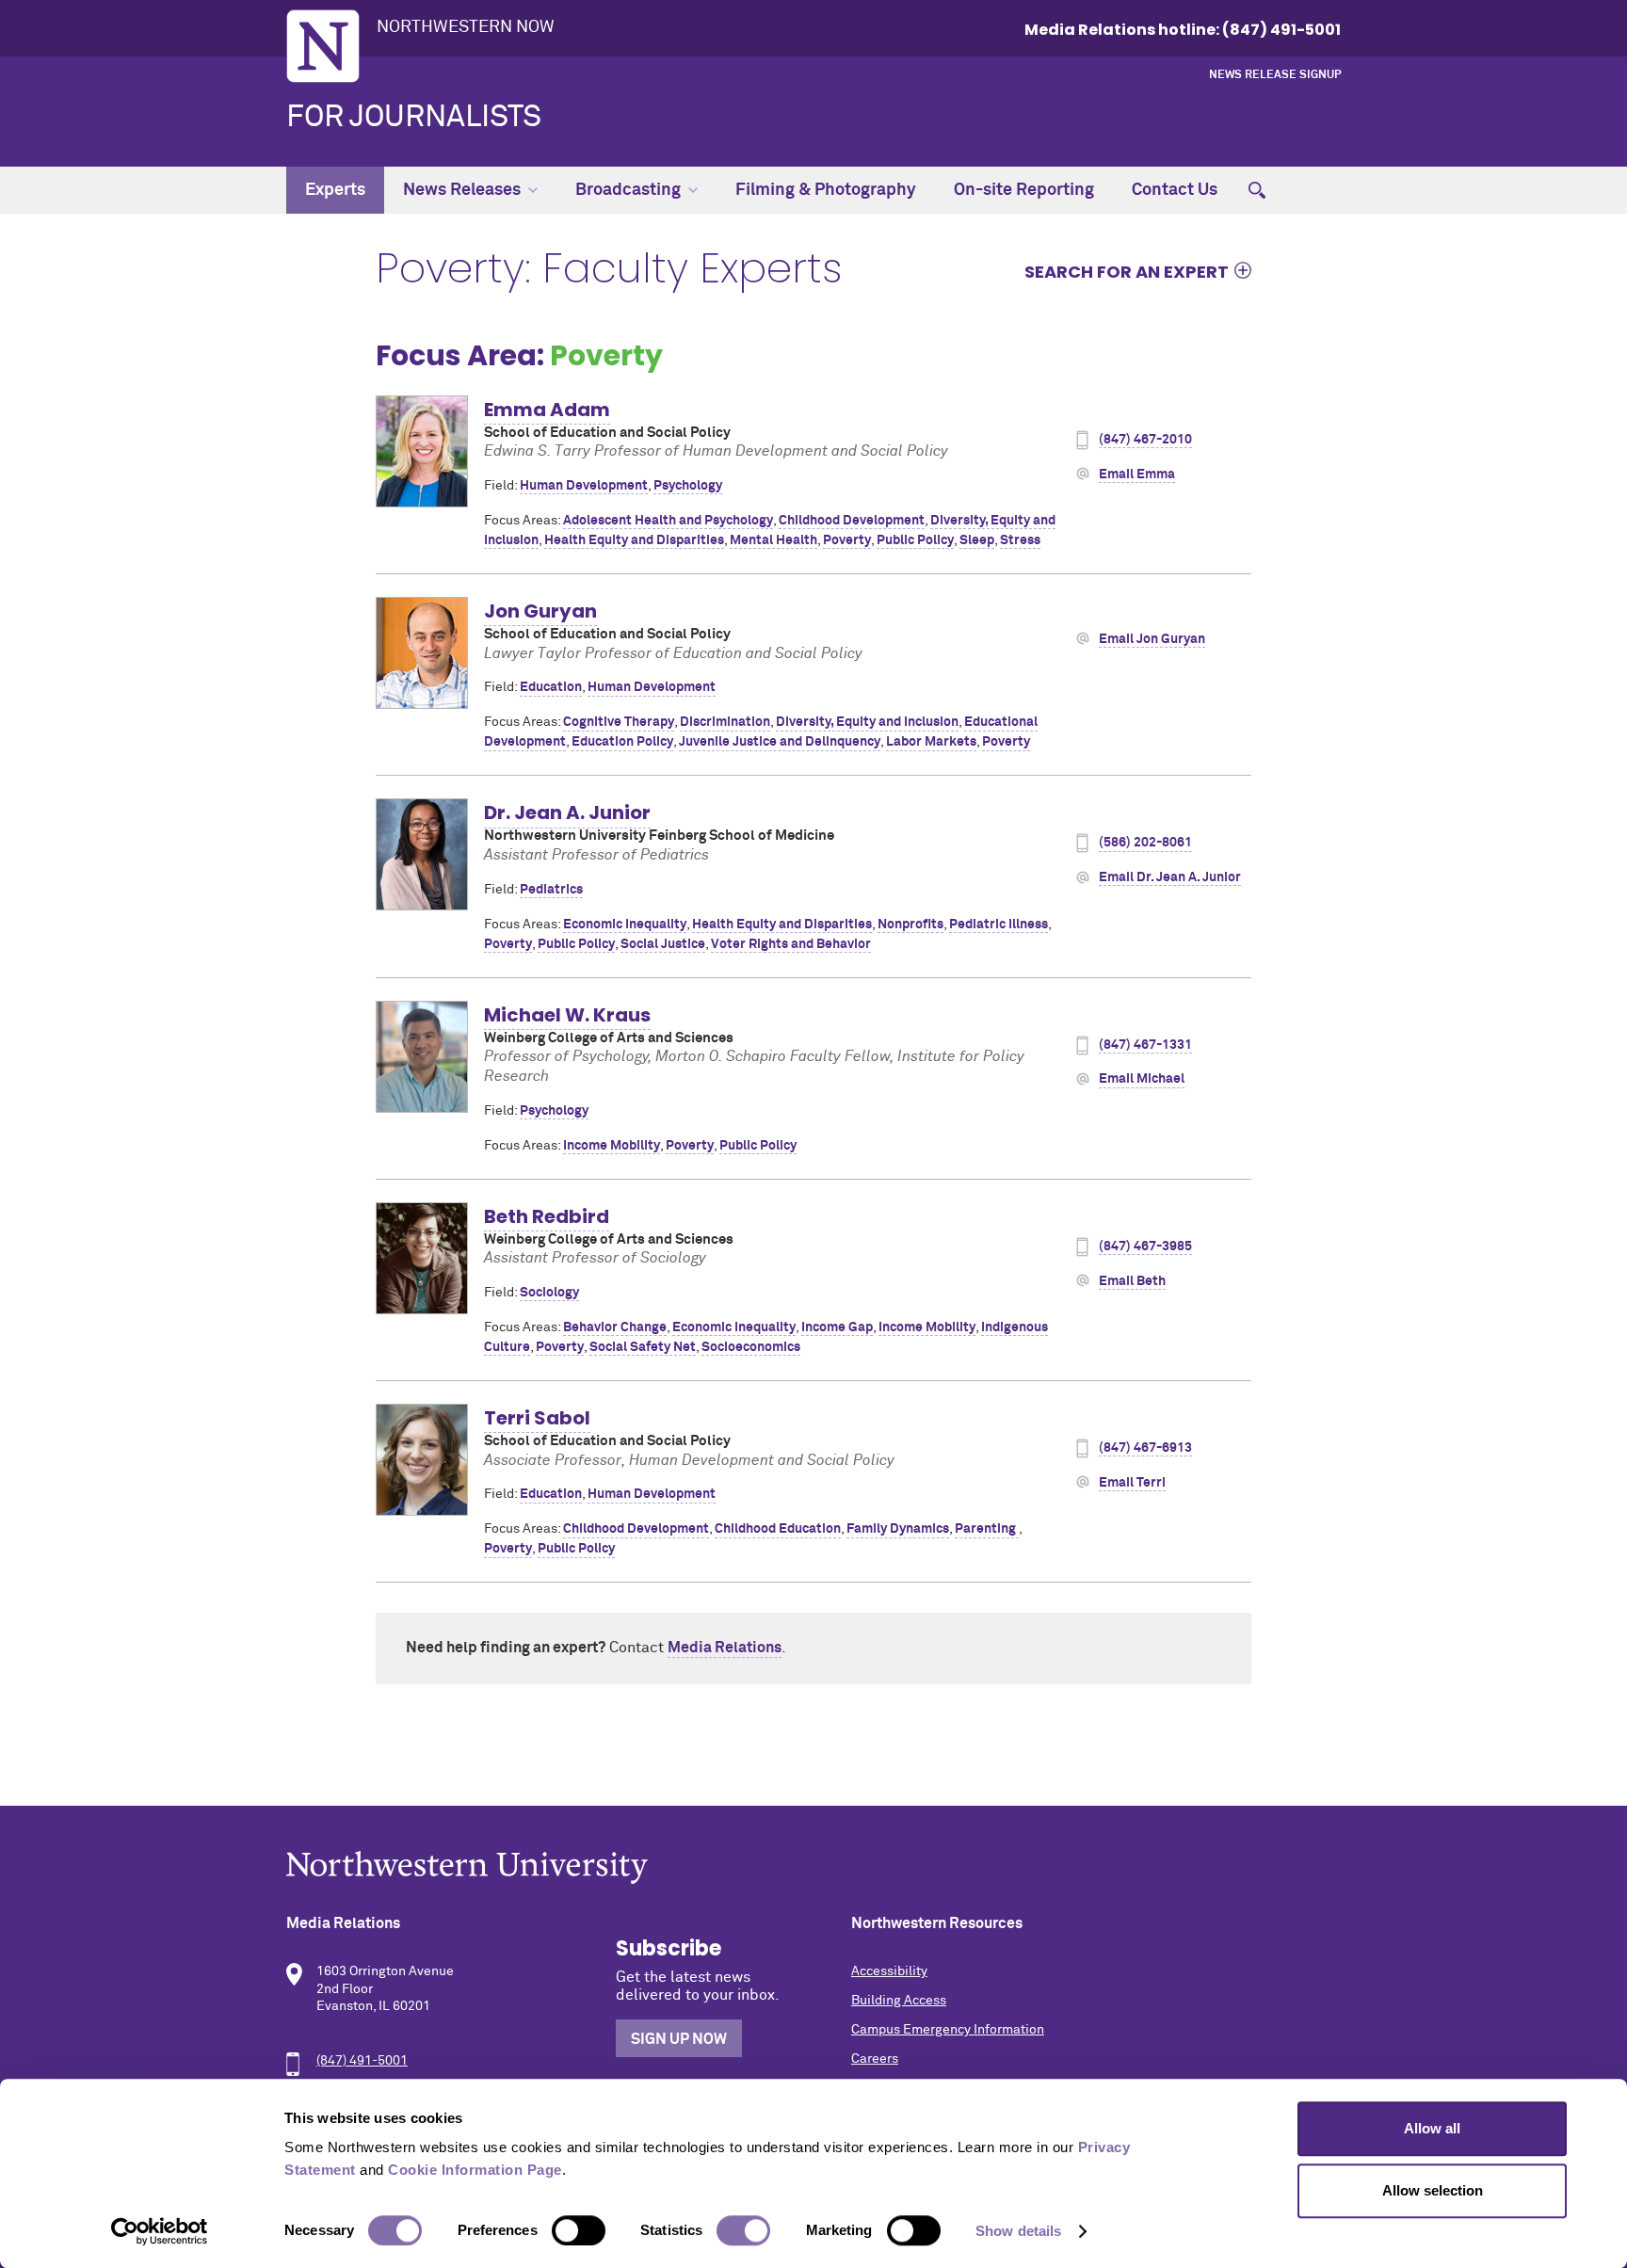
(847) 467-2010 (1145, 440)
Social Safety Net (643, 1347)
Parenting (987, 1529)
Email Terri (1132, 1483)
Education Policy (622, 742)
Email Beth (1132, 1281)
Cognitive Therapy (619, 722)
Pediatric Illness (999, 925)
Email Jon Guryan (1152, 639)
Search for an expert (1127, 271)
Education (551, 687)
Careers (875, 2059)
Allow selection (1433, 2190)
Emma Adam (547, 410)
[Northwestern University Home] (323, 46)
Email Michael (1142, 1079)
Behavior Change (615, 1327)
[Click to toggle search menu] (1257, 190)
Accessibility (889, 1971)
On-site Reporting (1024, 190)
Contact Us (1175, 190)
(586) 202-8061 (1145, 843)
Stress (1020, 540)
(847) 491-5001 (362, 2061)
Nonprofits (910, 925)
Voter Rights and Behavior (791, 944)
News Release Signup (1275, 75)
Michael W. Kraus (567, 1015)
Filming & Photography (826, 190)
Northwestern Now (466, 27)
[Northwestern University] (813, 1867)
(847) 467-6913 (1145, 1448)
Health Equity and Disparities (634, 540)
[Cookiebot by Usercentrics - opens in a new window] (160, 2231)
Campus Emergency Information (948, 2030)
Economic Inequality (625, 925)
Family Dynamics (898, 1529)
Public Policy (915, 540)
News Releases (462, 190)
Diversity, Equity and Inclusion (867, 722)
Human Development (584, 486)
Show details (1018, 2231)
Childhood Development (852, 521)
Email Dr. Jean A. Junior (1170, 877)
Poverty (847, 540)
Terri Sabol (537, 1418)
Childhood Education (778, 1529)
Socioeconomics (751, 1347)
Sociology (549, 1293)
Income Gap (837, 1327)
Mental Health (773, 540)
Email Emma (1137, 475)
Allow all (1432, 2128)
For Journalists (414, 118)
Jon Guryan (540, 611)
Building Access (899, 2001)
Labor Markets (931, 742)
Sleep (977, 540)
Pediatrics (551, 890)
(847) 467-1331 (1145, 1045)
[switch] (579, 2230)
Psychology (688, 486)
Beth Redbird (547, 1216)
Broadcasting (628, 190)
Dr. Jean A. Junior (567, 812)
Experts (335, 190)
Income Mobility (612, 1146)
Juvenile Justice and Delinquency (780, 742)
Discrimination (725, 722)
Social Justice (663, 944)
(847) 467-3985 (1145, 1247)
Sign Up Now (679, 2039)
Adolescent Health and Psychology (668, 521)
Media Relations (725, 1648)
